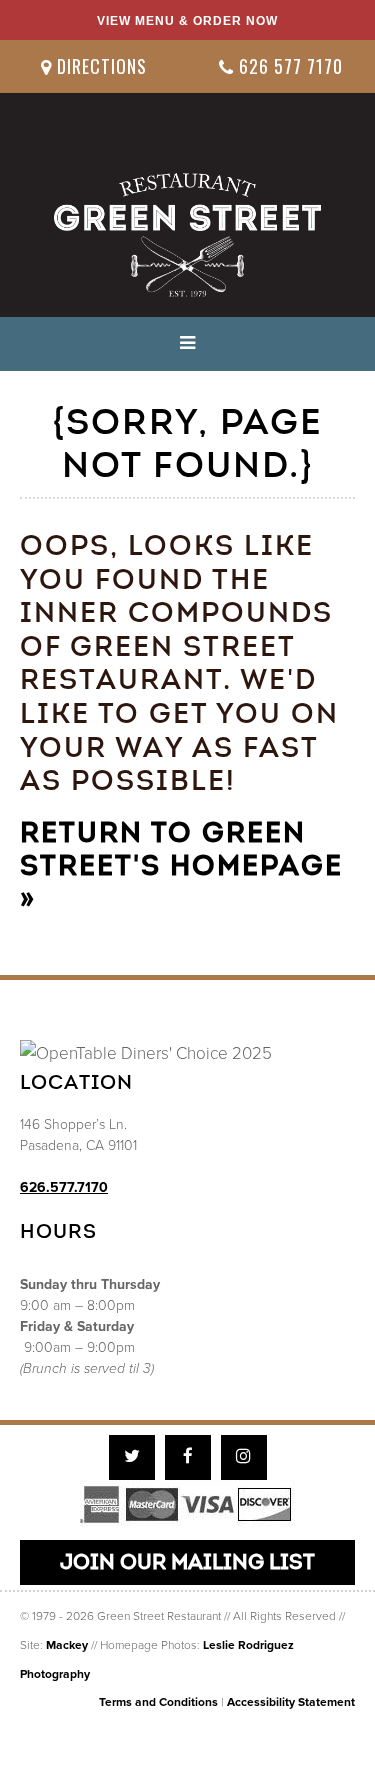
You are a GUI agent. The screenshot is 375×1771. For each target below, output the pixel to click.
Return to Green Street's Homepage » (181, 866)
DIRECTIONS (99, 66)
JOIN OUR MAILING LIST (187, 1561)
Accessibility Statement (291, 1702)
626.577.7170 (64, 1187)
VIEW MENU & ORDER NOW (187, 21)
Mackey (67, 1645)
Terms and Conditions (158, 1702)
